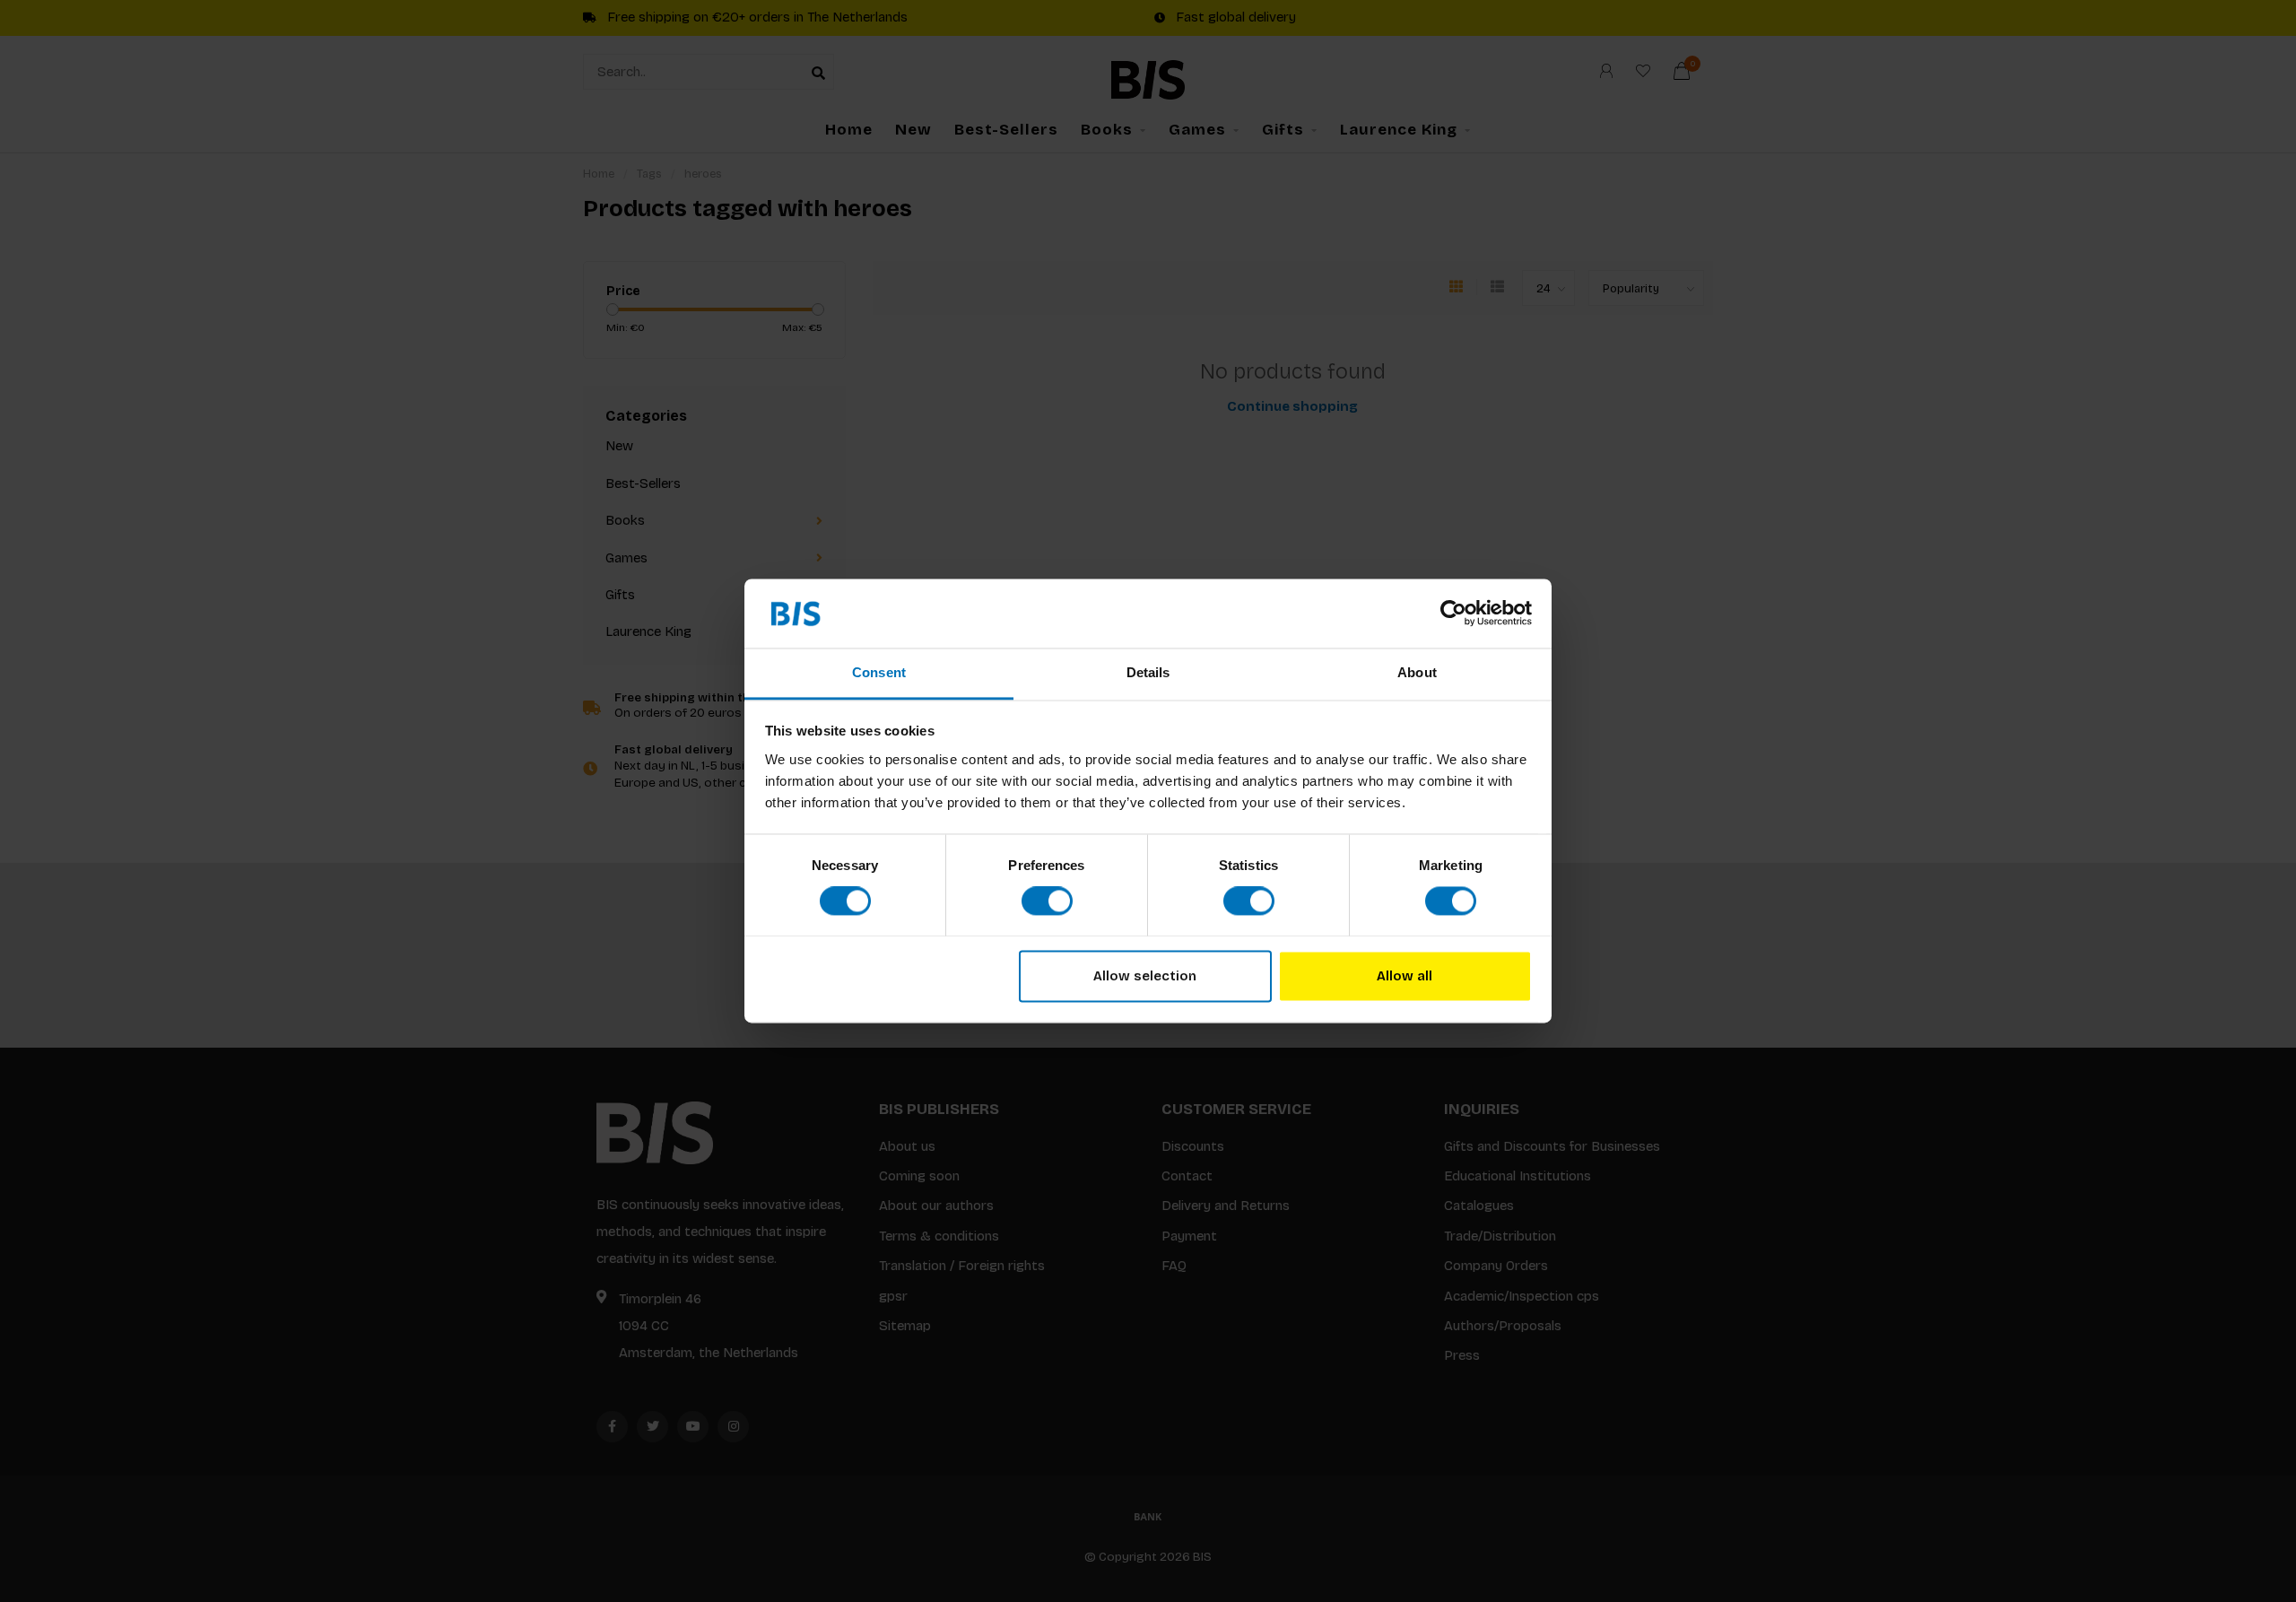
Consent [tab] (879, 672)
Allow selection (1145, 976)
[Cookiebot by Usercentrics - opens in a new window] (1453, 614)
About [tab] (1417, 672)
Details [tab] (1148, 672)
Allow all (1405, 976)
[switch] (1047, 901)
